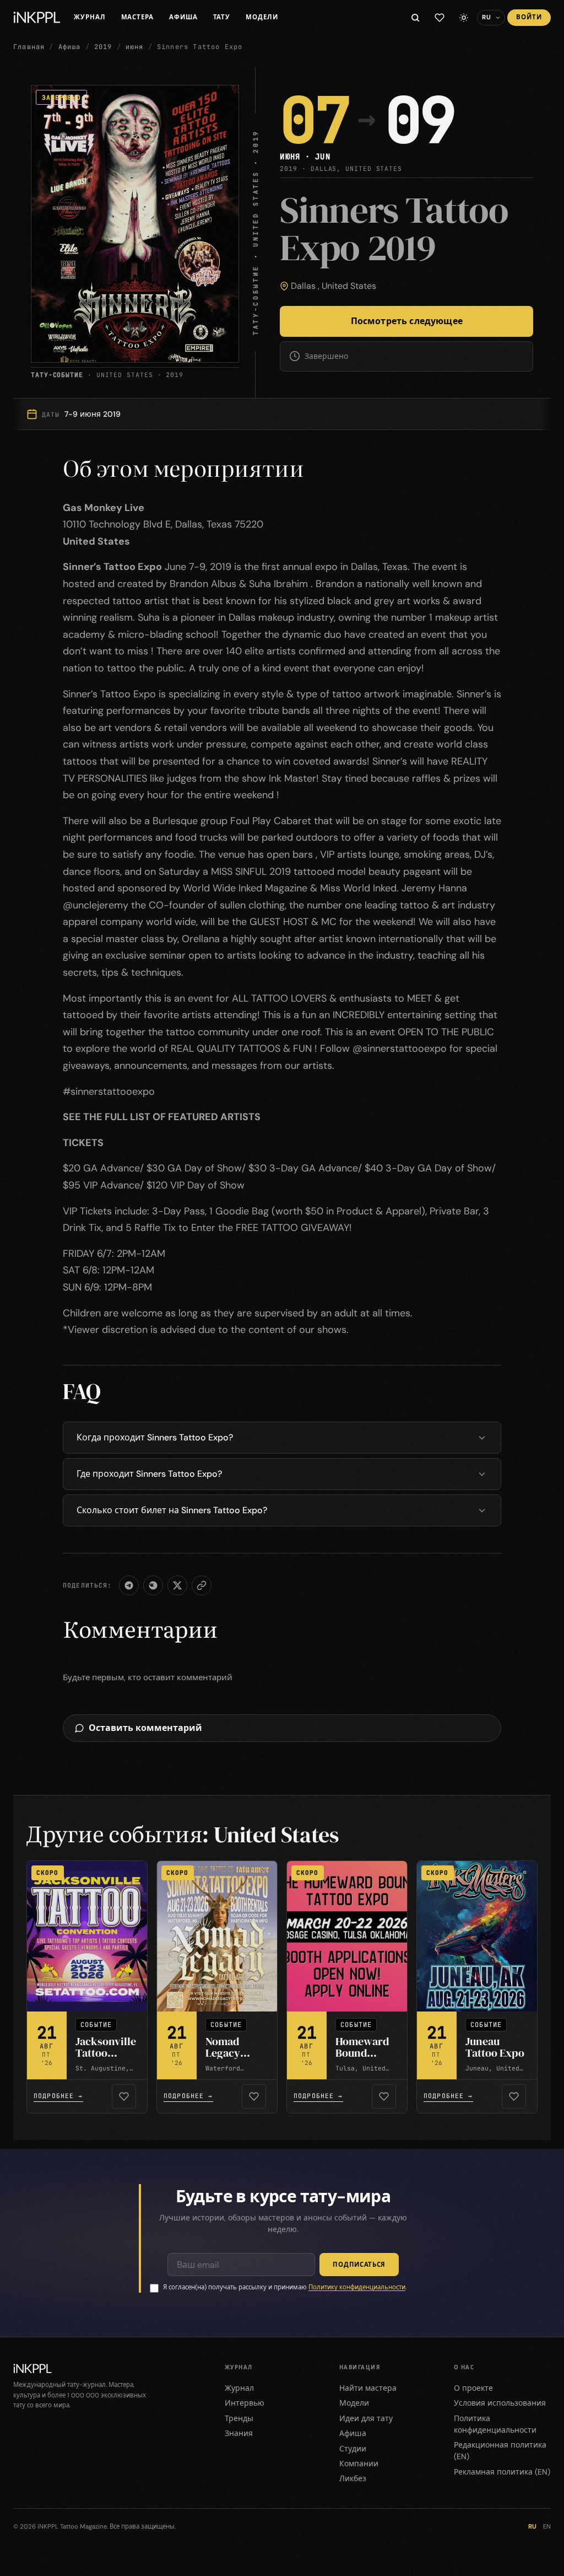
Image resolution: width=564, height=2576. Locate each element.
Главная (29, 47)
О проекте (473, 2388)
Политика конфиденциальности (495, 2424)
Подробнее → (58, 2096)
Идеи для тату (366, 2418)
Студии (353, 2449)
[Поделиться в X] (177, 1585)
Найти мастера (368, 2388)
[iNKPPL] (37, 18)
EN (547, 2527)
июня (135, 47)
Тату (222, 17)
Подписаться (359, 2265)
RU (532, 2527)
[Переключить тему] (464, 18)
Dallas (303, 286)
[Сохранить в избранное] (124, 2096)
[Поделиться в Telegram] (129, 1585)
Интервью (245, 2403)
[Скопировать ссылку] (202, 1585)
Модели (262, 17)
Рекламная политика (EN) (502, 2472)
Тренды (239, 2418)
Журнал (90, 17)
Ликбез (353, 2478)
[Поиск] (415, 18)
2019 (103, 47)
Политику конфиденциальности (357, 2287)
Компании (359, 2464)
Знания (239, 2433)
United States (349, 286)
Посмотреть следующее (407, 321)
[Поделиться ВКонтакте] (153, 1585)
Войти (529, 17)
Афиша (183, 17)
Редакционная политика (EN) (500, 2451)
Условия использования (500, 2403)
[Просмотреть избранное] (440, 18)
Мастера (137, 17)
